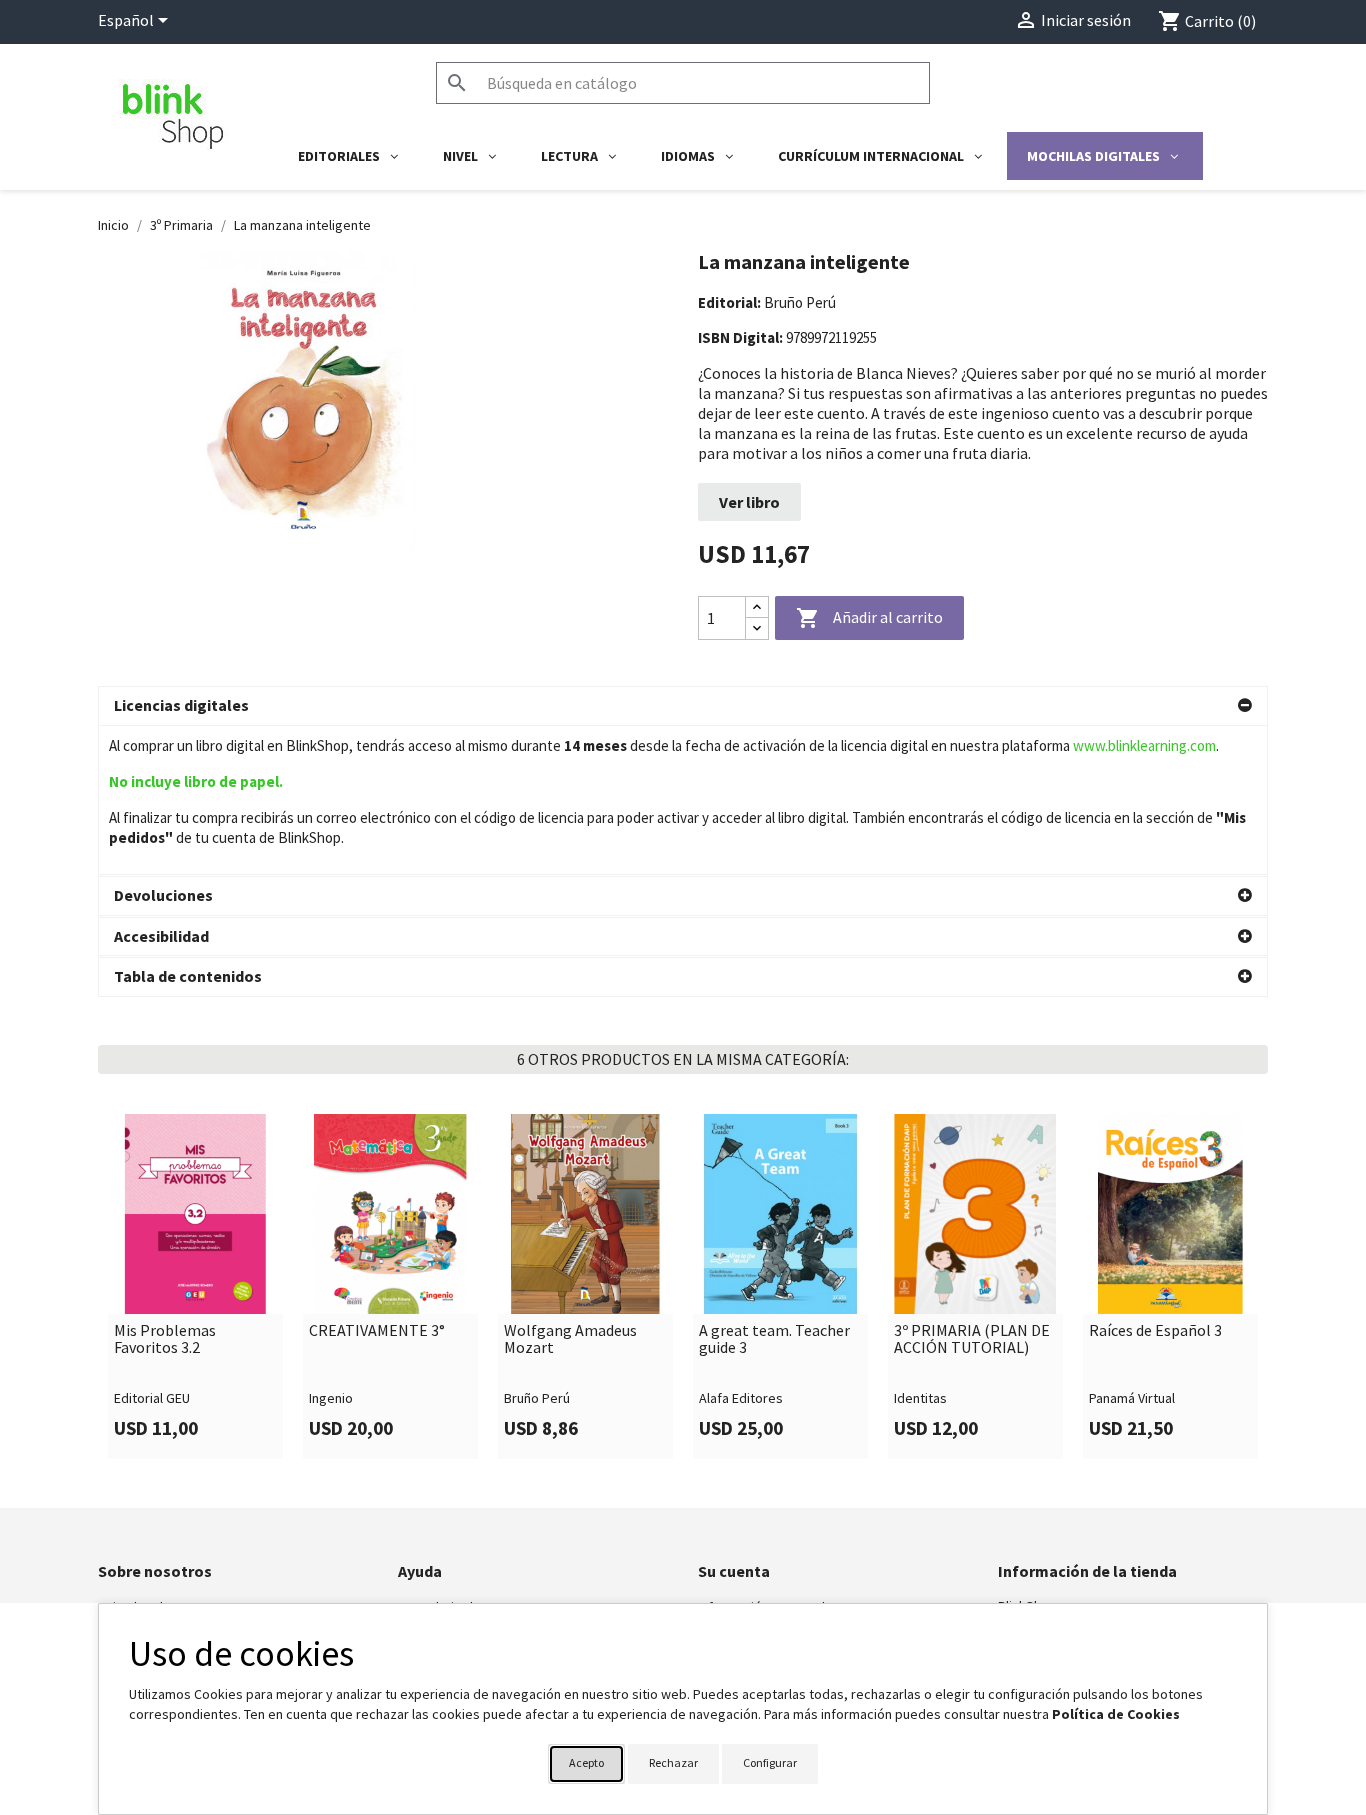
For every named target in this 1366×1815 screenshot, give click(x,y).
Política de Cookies (1116, 1714)
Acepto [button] (586, 1762)
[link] (195, 1286)
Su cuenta (734, 1571)
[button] (683, 706)
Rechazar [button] (673, 1762)
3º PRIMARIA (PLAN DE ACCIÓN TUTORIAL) (972, 1339)
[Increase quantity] (757, 607)
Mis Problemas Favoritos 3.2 (165, 1339)
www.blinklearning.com (1144, 745)
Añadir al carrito (869, 618)
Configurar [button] (770, 1762)
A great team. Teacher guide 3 (774, 1339)
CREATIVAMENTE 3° (377, 1331)
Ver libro (749, 502)
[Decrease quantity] (757, 628)
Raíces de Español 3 (1155, 1331)
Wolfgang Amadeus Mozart (570, 1339)
